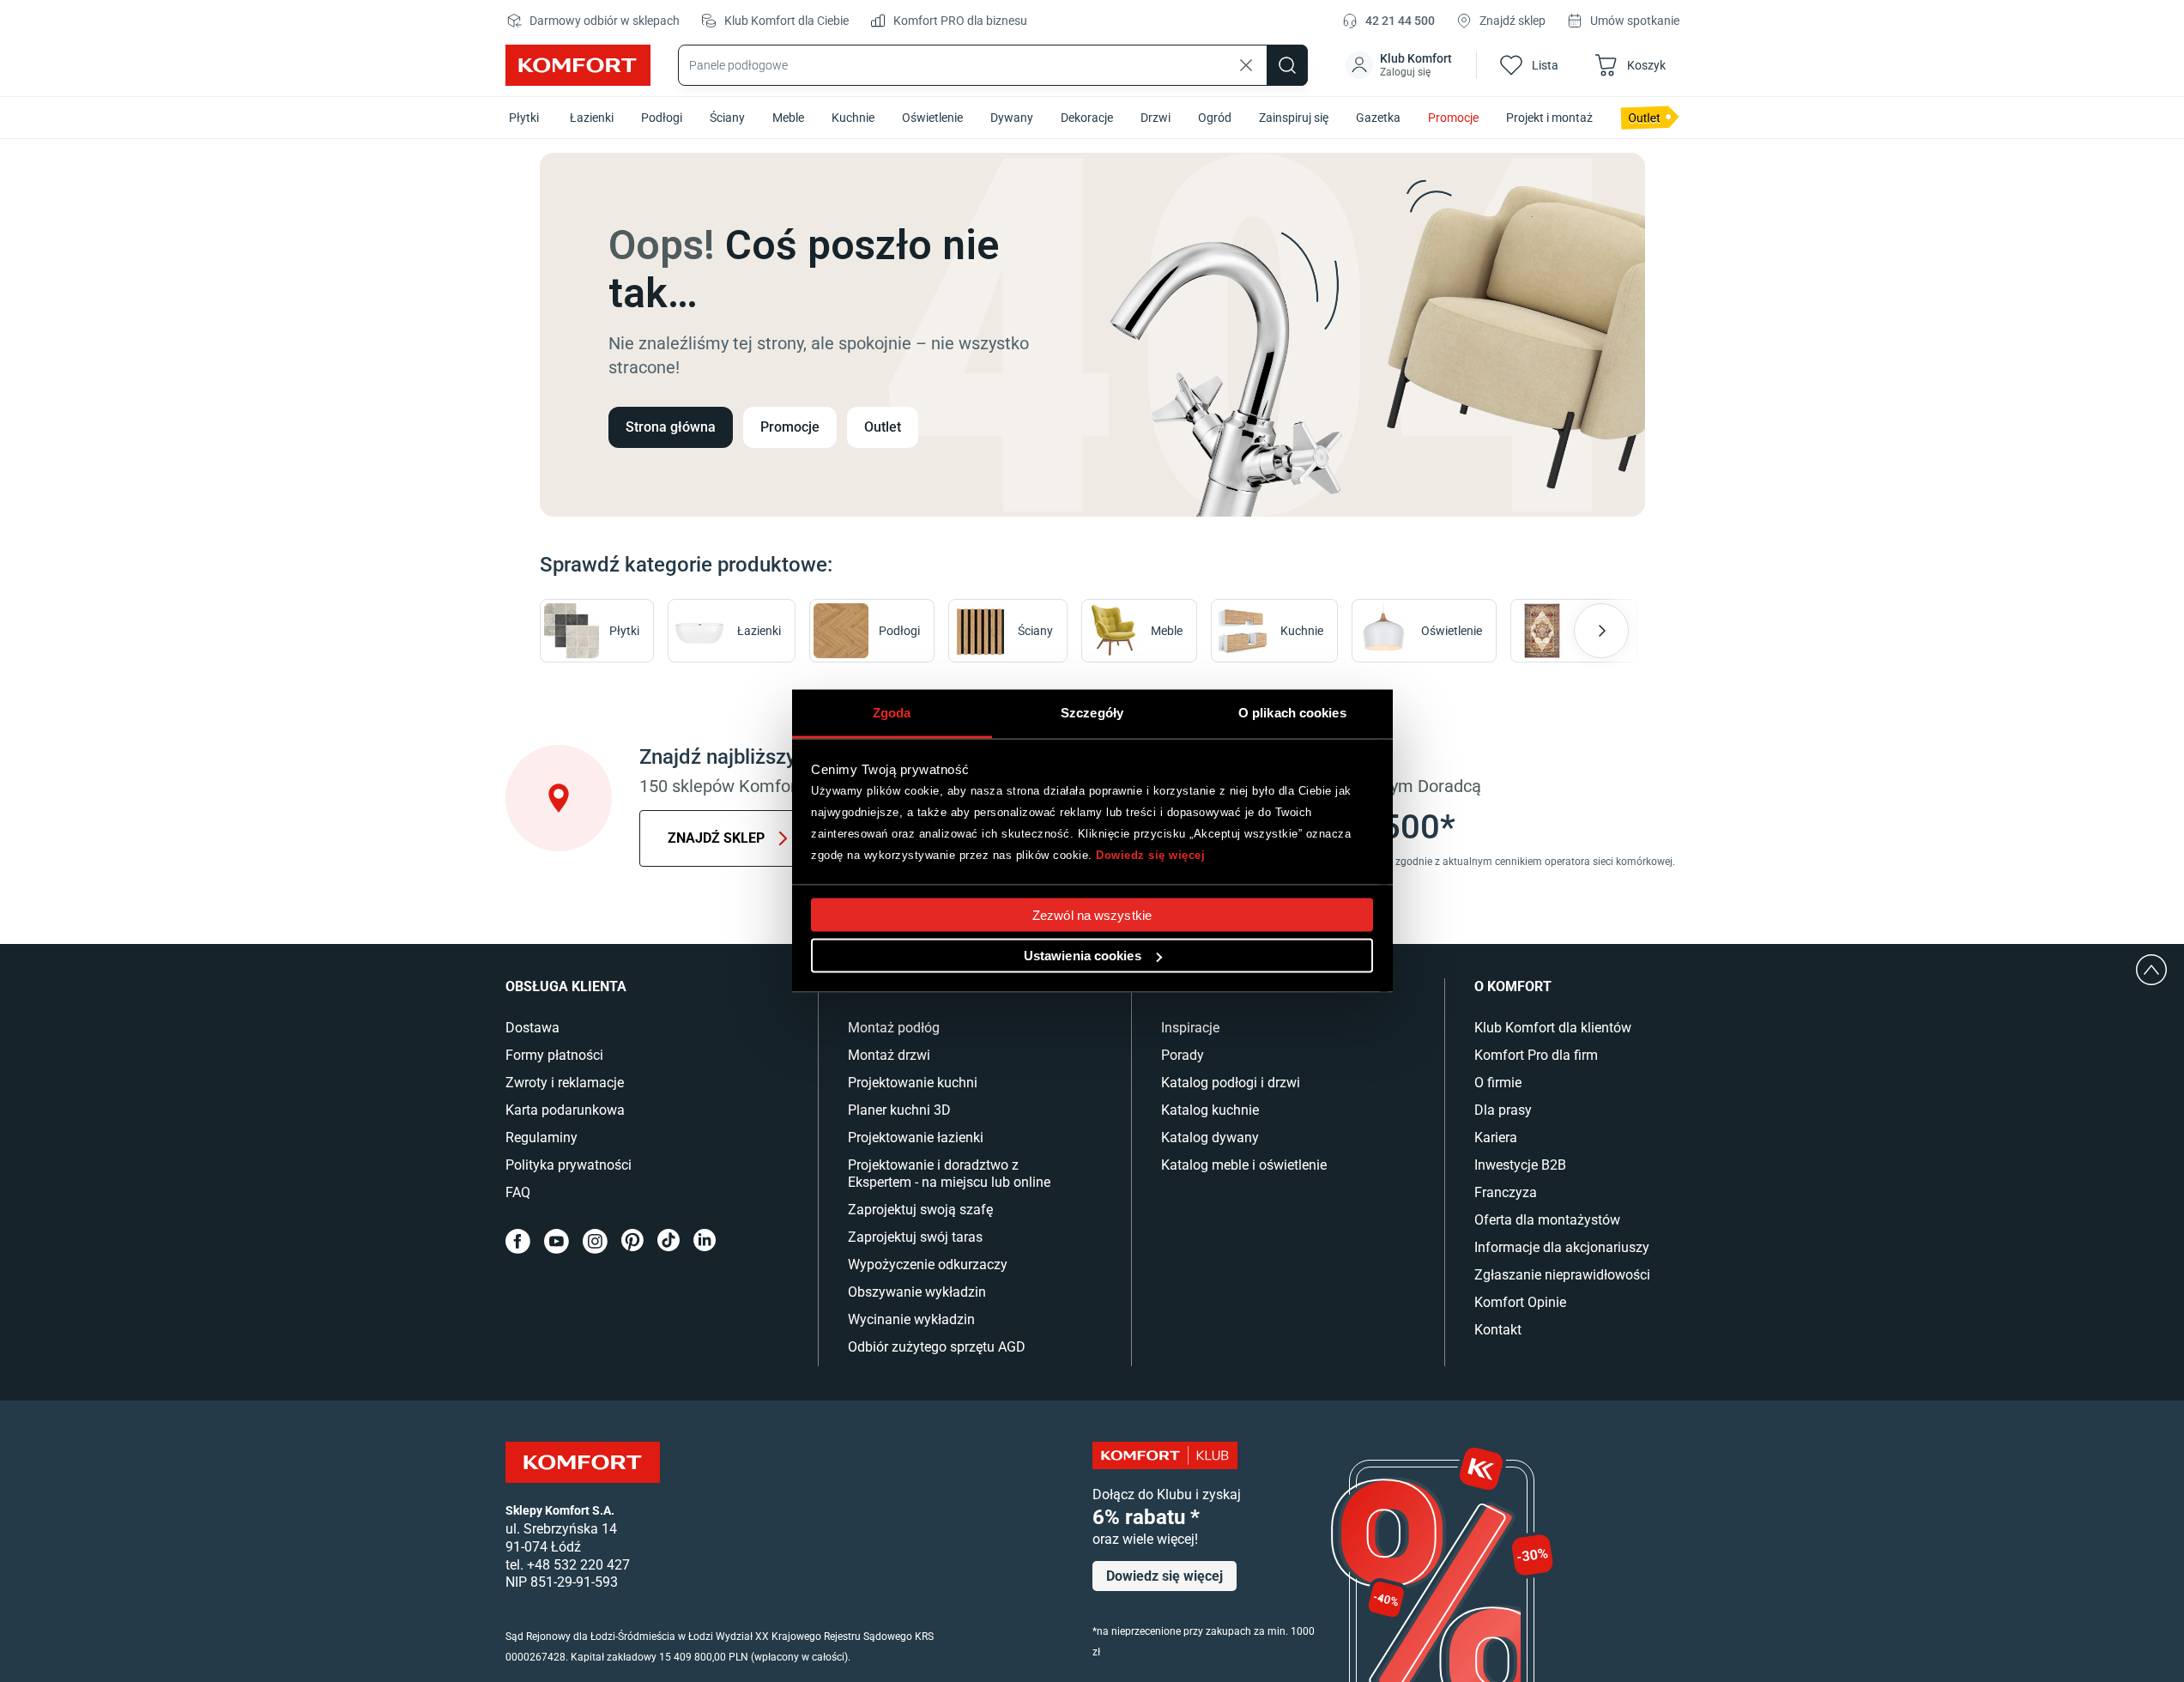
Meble (788, 118)
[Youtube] (557, 1241)
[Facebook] (518, 1241)
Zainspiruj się (1294, 118)
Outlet (883, 427)
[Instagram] (595, 1241)
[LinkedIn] (705, 1241)
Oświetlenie (932, 118)
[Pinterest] (632, 1241)
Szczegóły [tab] (1092, 713)
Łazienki (592, 118)
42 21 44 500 (1400, 21)
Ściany (727, 118)
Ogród (1215, 118)
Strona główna (671, 427)
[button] (1401, 65)
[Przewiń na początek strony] (2151, 970)
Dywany (1012, 118)
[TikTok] (669, 1241)
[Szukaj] (1287, 65)
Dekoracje (1087, 118)
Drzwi (1156, 118)
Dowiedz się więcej (1150, 854)
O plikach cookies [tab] (1292, 713)
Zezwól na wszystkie (1092, 915)
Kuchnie (853, 118)
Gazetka (1378, 118)
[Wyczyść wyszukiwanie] (1246, 65)
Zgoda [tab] (892, 713)
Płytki (524, 118)
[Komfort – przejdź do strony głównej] (583, 1462)
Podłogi (662, 118)
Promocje (1453, 118)
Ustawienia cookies (1083, 956)
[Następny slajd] (1601, 631)
